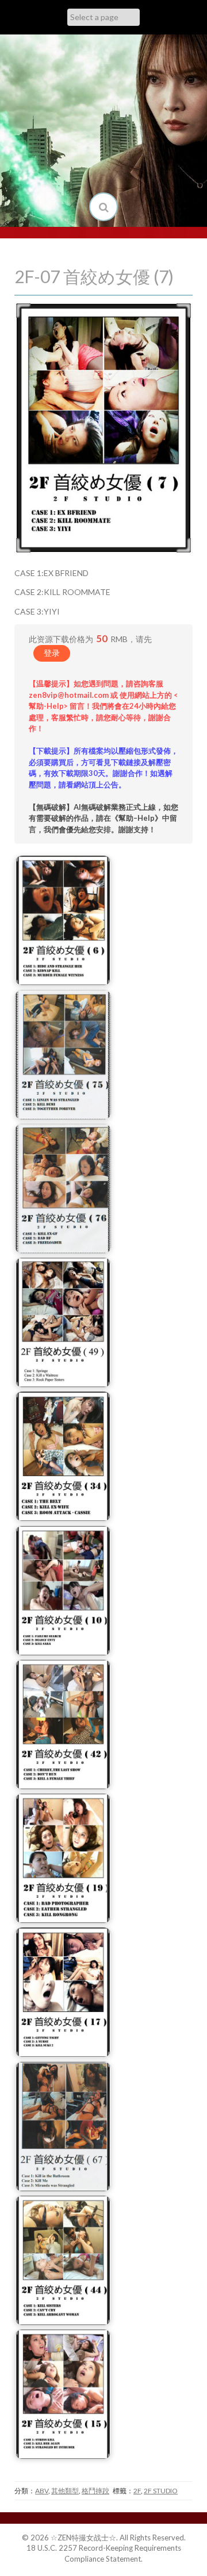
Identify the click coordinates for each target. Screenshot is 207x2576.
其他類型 (65, 2491)
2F (137, 2491)
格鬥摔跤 (95, 2491)
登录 (52, 653)
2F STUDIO (161, 2491)
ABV (42, 2491)
